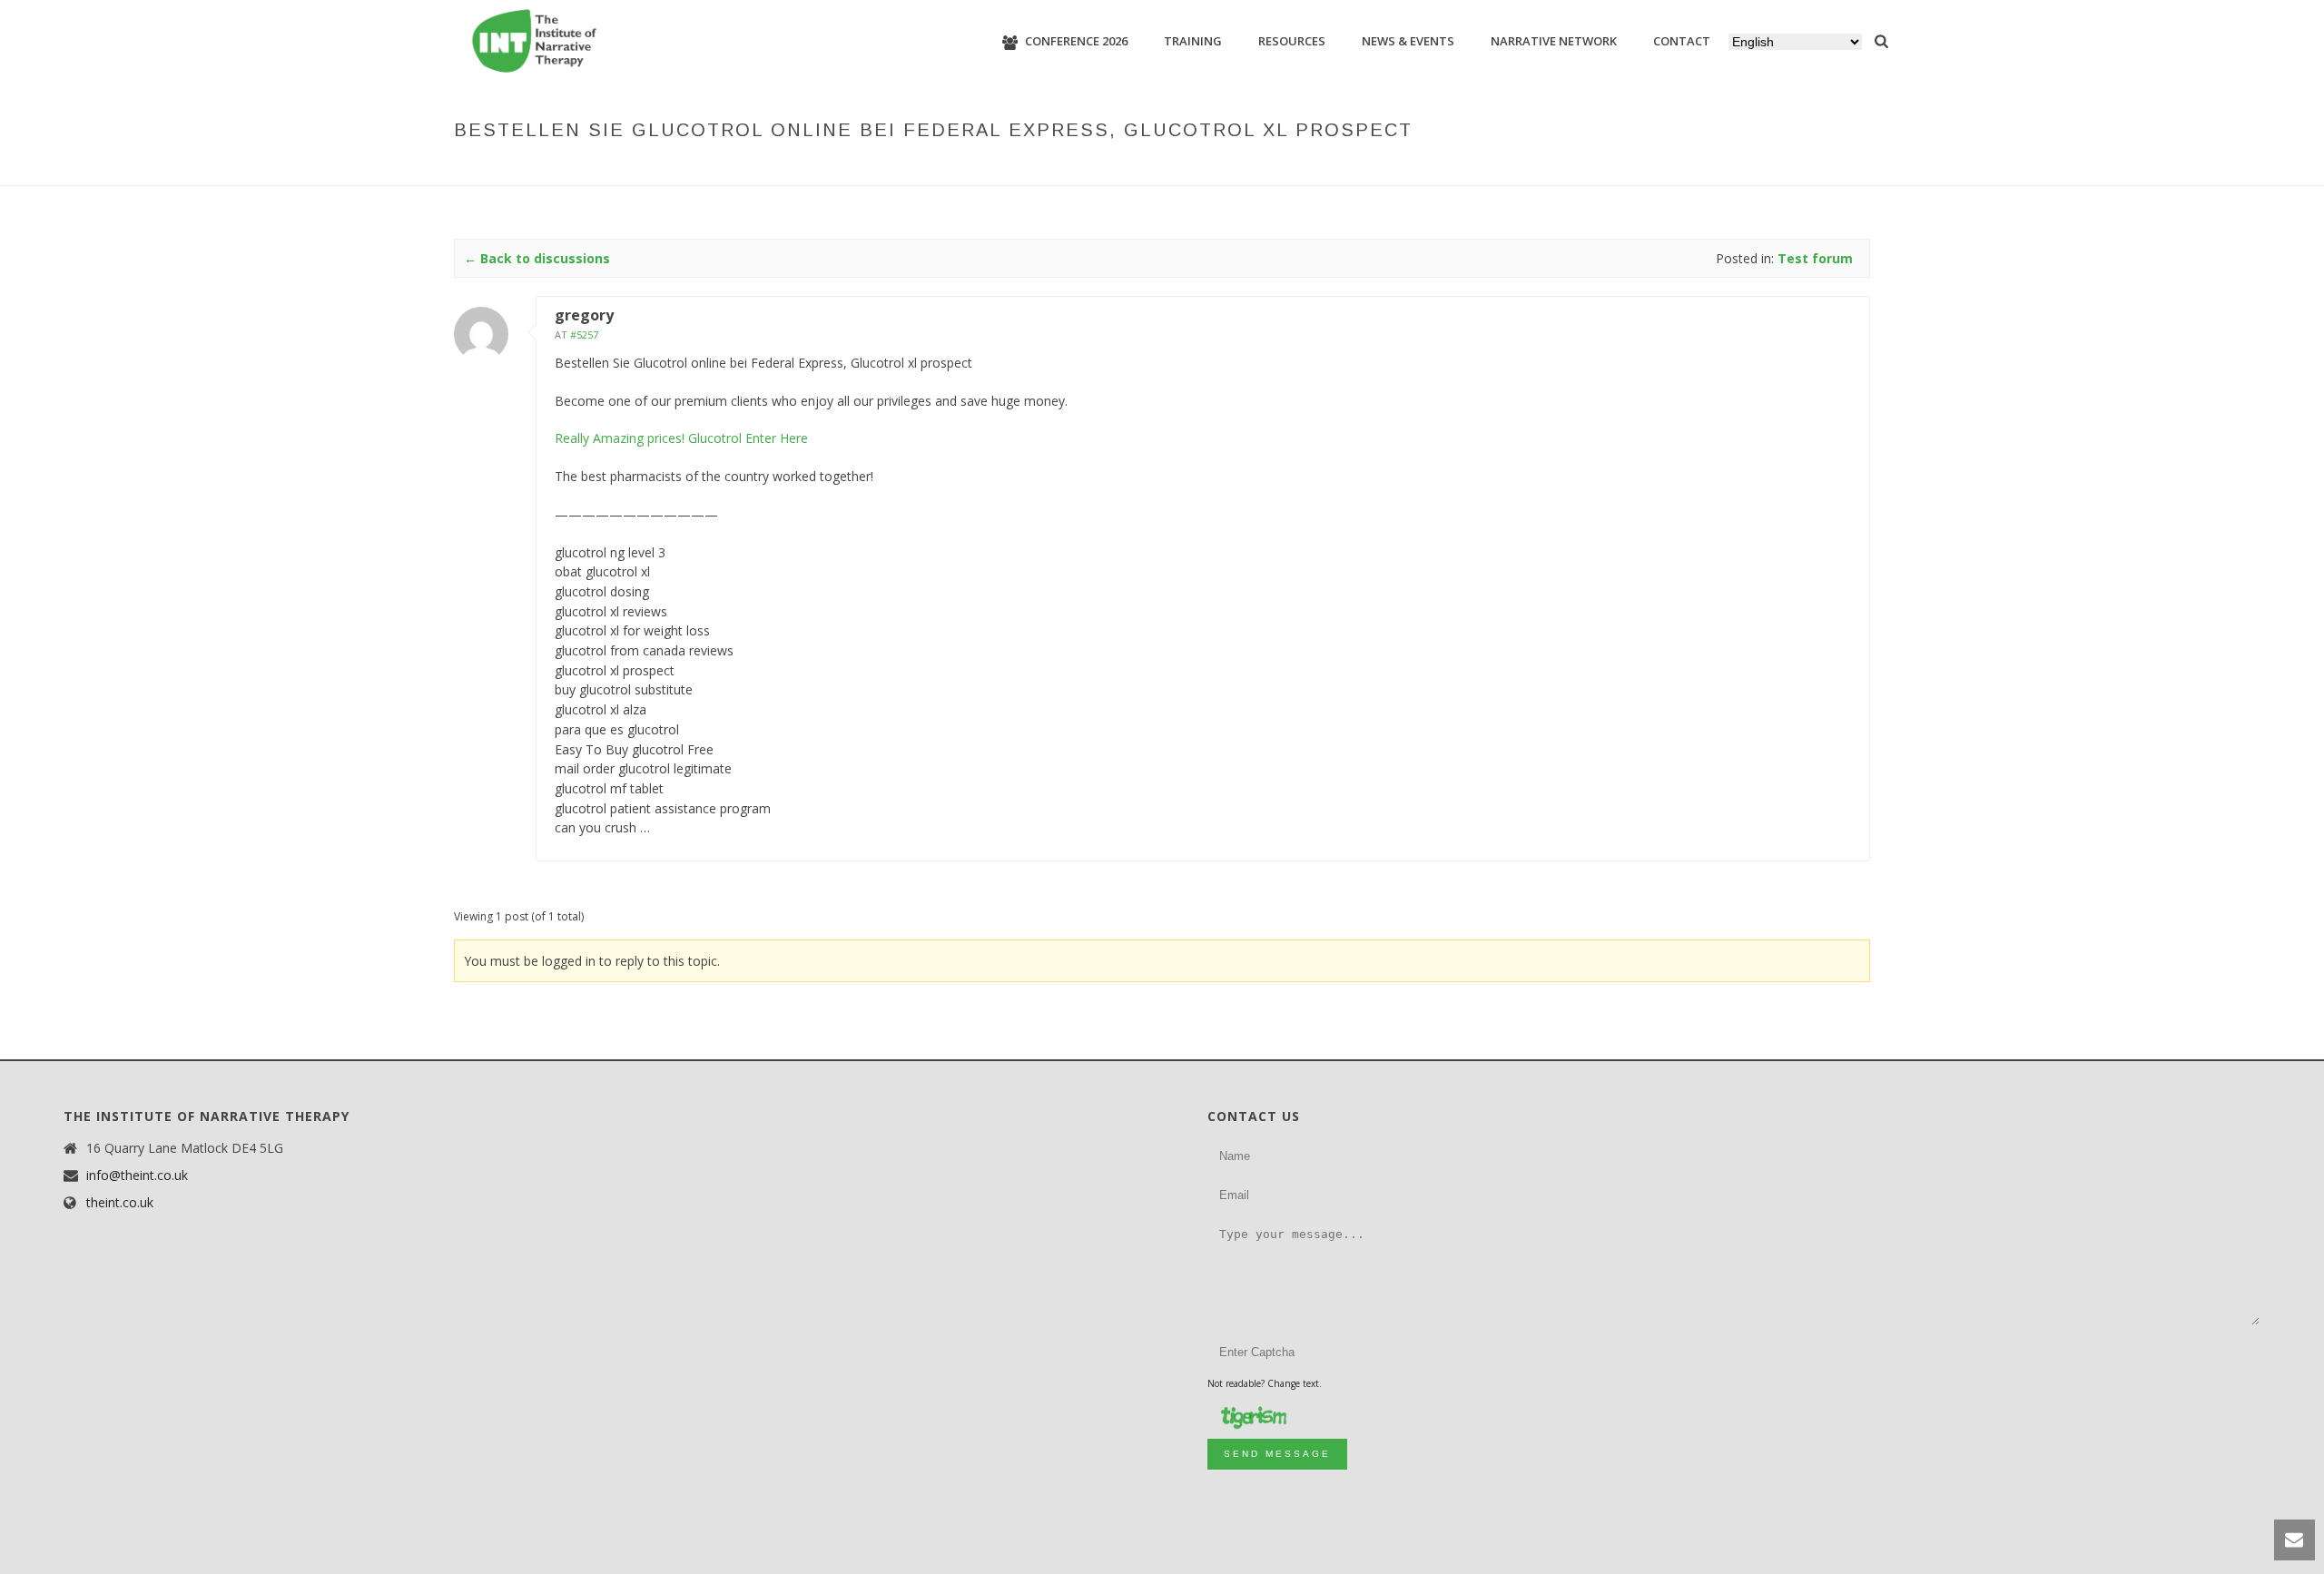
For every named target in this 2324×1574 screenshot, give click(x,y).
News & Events (1408, 41)
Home (1213, 168)
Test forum (1334, 168)
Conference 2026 (1076, 41)
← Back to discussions (537, 258)
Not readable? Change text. (1265, 1383)
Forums (1264, 168)
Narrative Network (1554, 41)
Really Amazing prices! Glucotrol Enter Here (681, 438)
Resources (1292, 41)
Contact (1682, 41)
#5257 (584, 334)
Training (1193, 41)
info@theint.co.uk (137, 1176)
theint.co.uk (120, 1203)
